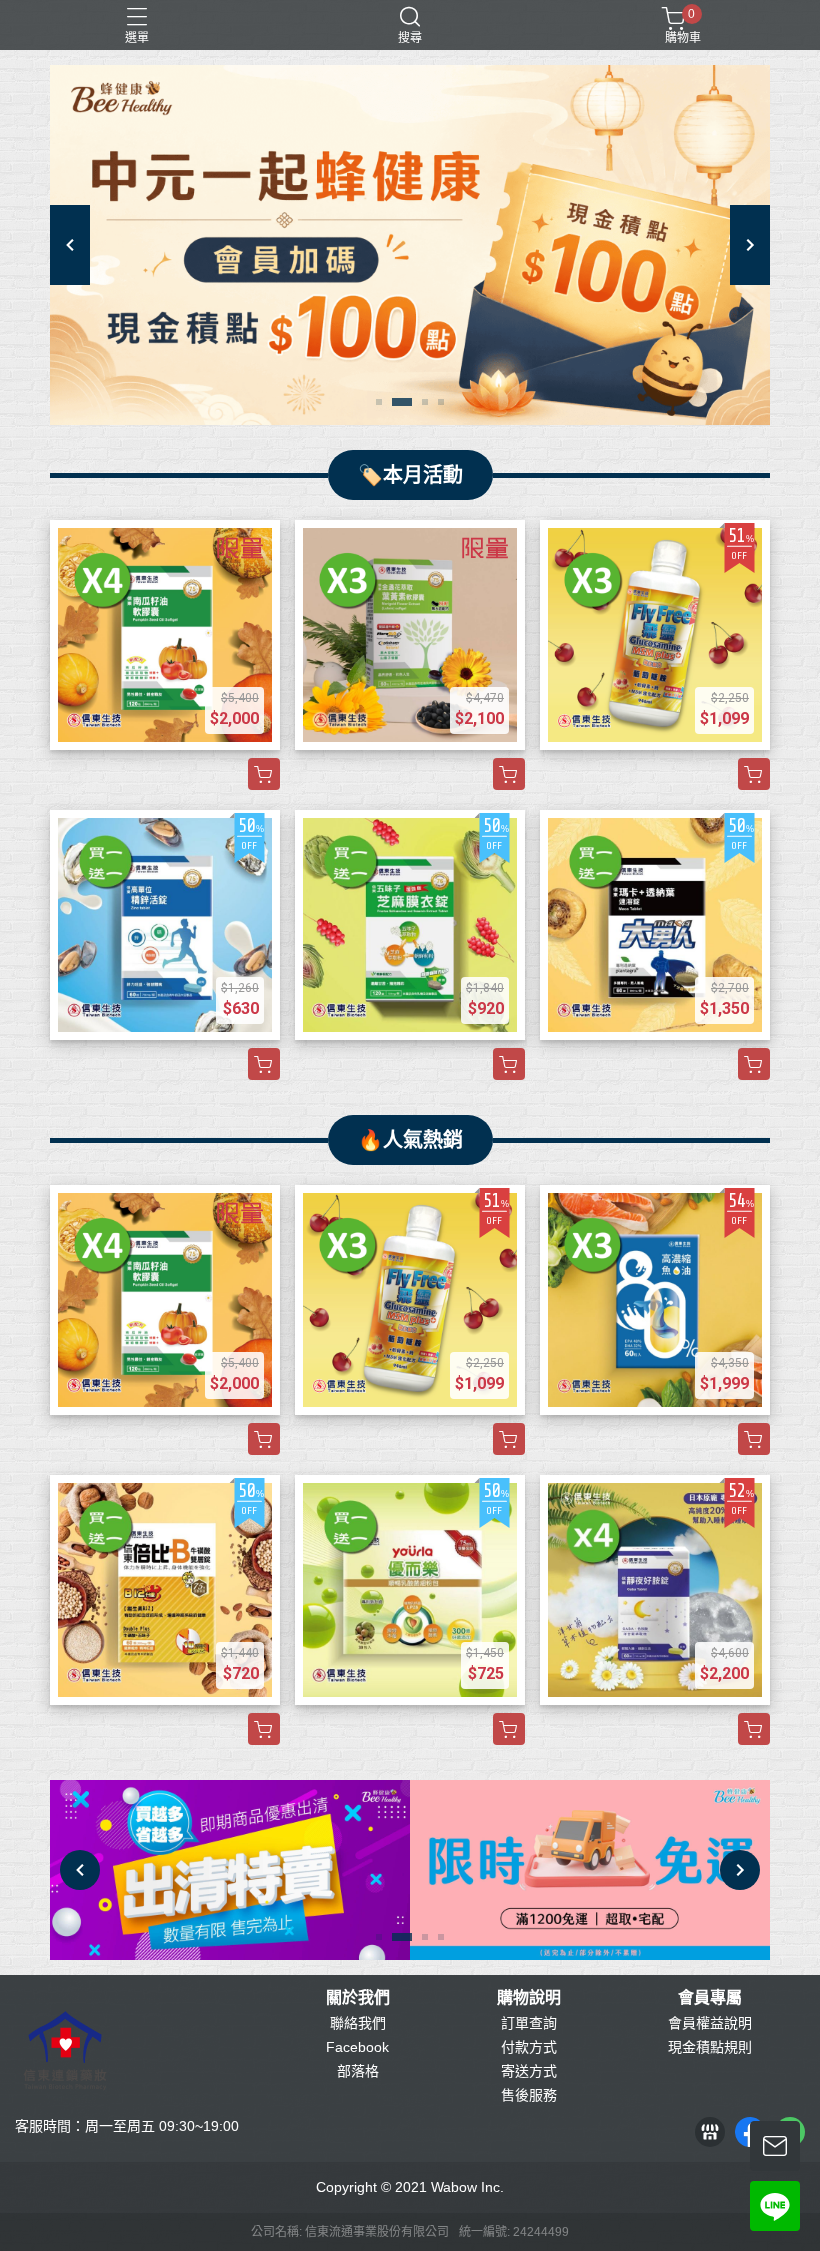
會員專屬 (710, 1998)
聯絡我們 (358, 2023)
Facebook (357, 2047)
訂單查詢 (529, 2023)
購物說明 (529, 1998)
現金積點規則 (710, 2047)
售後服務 (529, 2095)
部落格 (358, 2071)
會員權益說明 (710, 2023)
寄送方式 (529, 2071)
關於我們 (358, 1998)
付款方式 (529, 2047)
